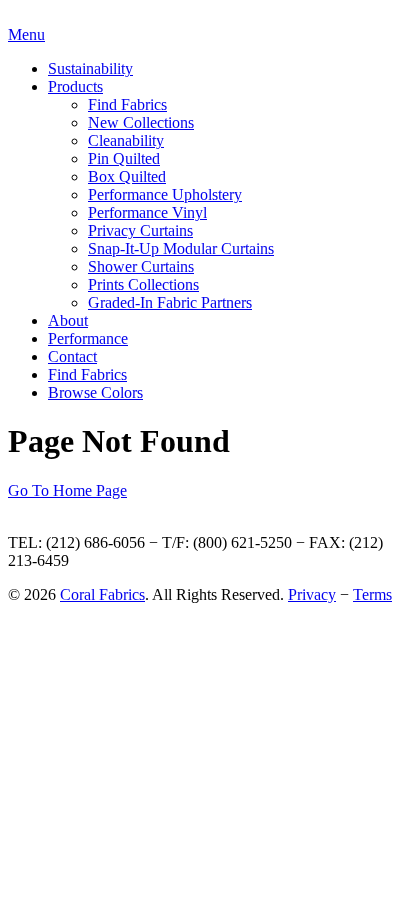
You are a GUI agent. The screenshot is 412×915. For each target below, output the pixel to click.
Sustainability (90, 68)
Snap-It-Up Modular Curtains (181, 248)
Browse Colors (95, 392)
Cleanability (126, 140)
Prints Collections (143, 284)
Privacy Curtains (140, 230)
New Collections (141, 122)
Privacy (312, 594)
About (68, 320)
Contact (72, 356)
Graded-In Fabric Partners (170, 302)
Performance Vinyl (147, 212)
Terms (372, 594)
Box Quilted (127, 176)
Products (75, 86)
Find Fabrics (127, 104)
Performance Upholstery (165, 194)
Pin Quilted (124, 158)
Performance (88, 338)
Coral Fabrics (102, 594)
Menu (26, 34)
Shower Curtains (141, 266)
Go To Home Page (67, 490)
